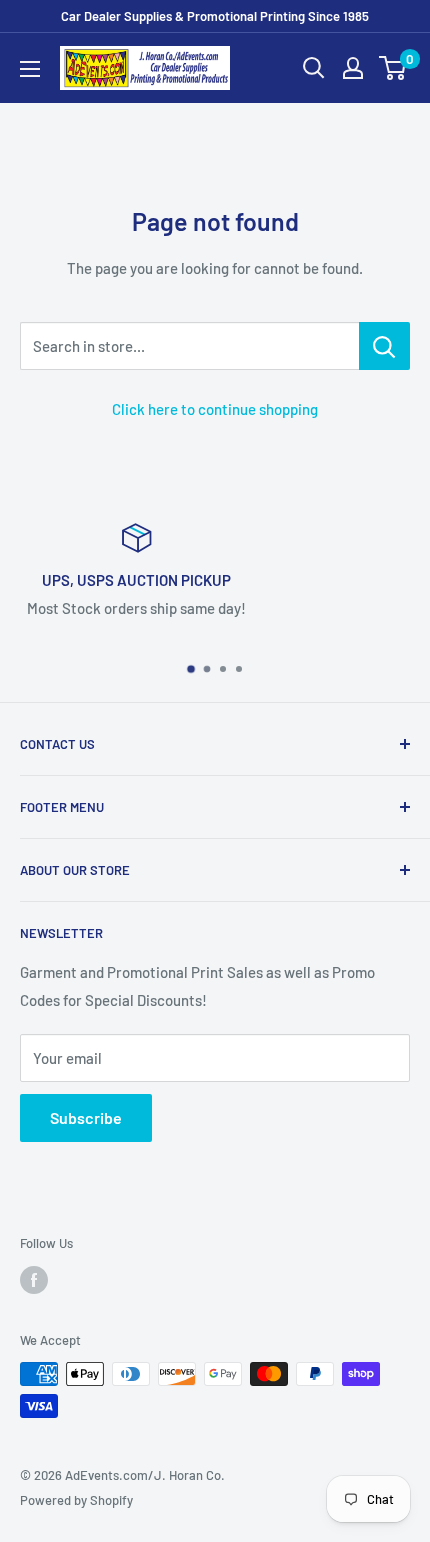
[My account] (353, 68)
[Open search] (314, 68)
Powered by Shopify (76, 1500)
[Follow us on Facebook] (34, 1280)
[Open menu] (30, 69)
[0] (393, 68)
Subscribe (86, 1117)
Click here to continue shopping (215, 409)
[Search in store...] (384, 346)
